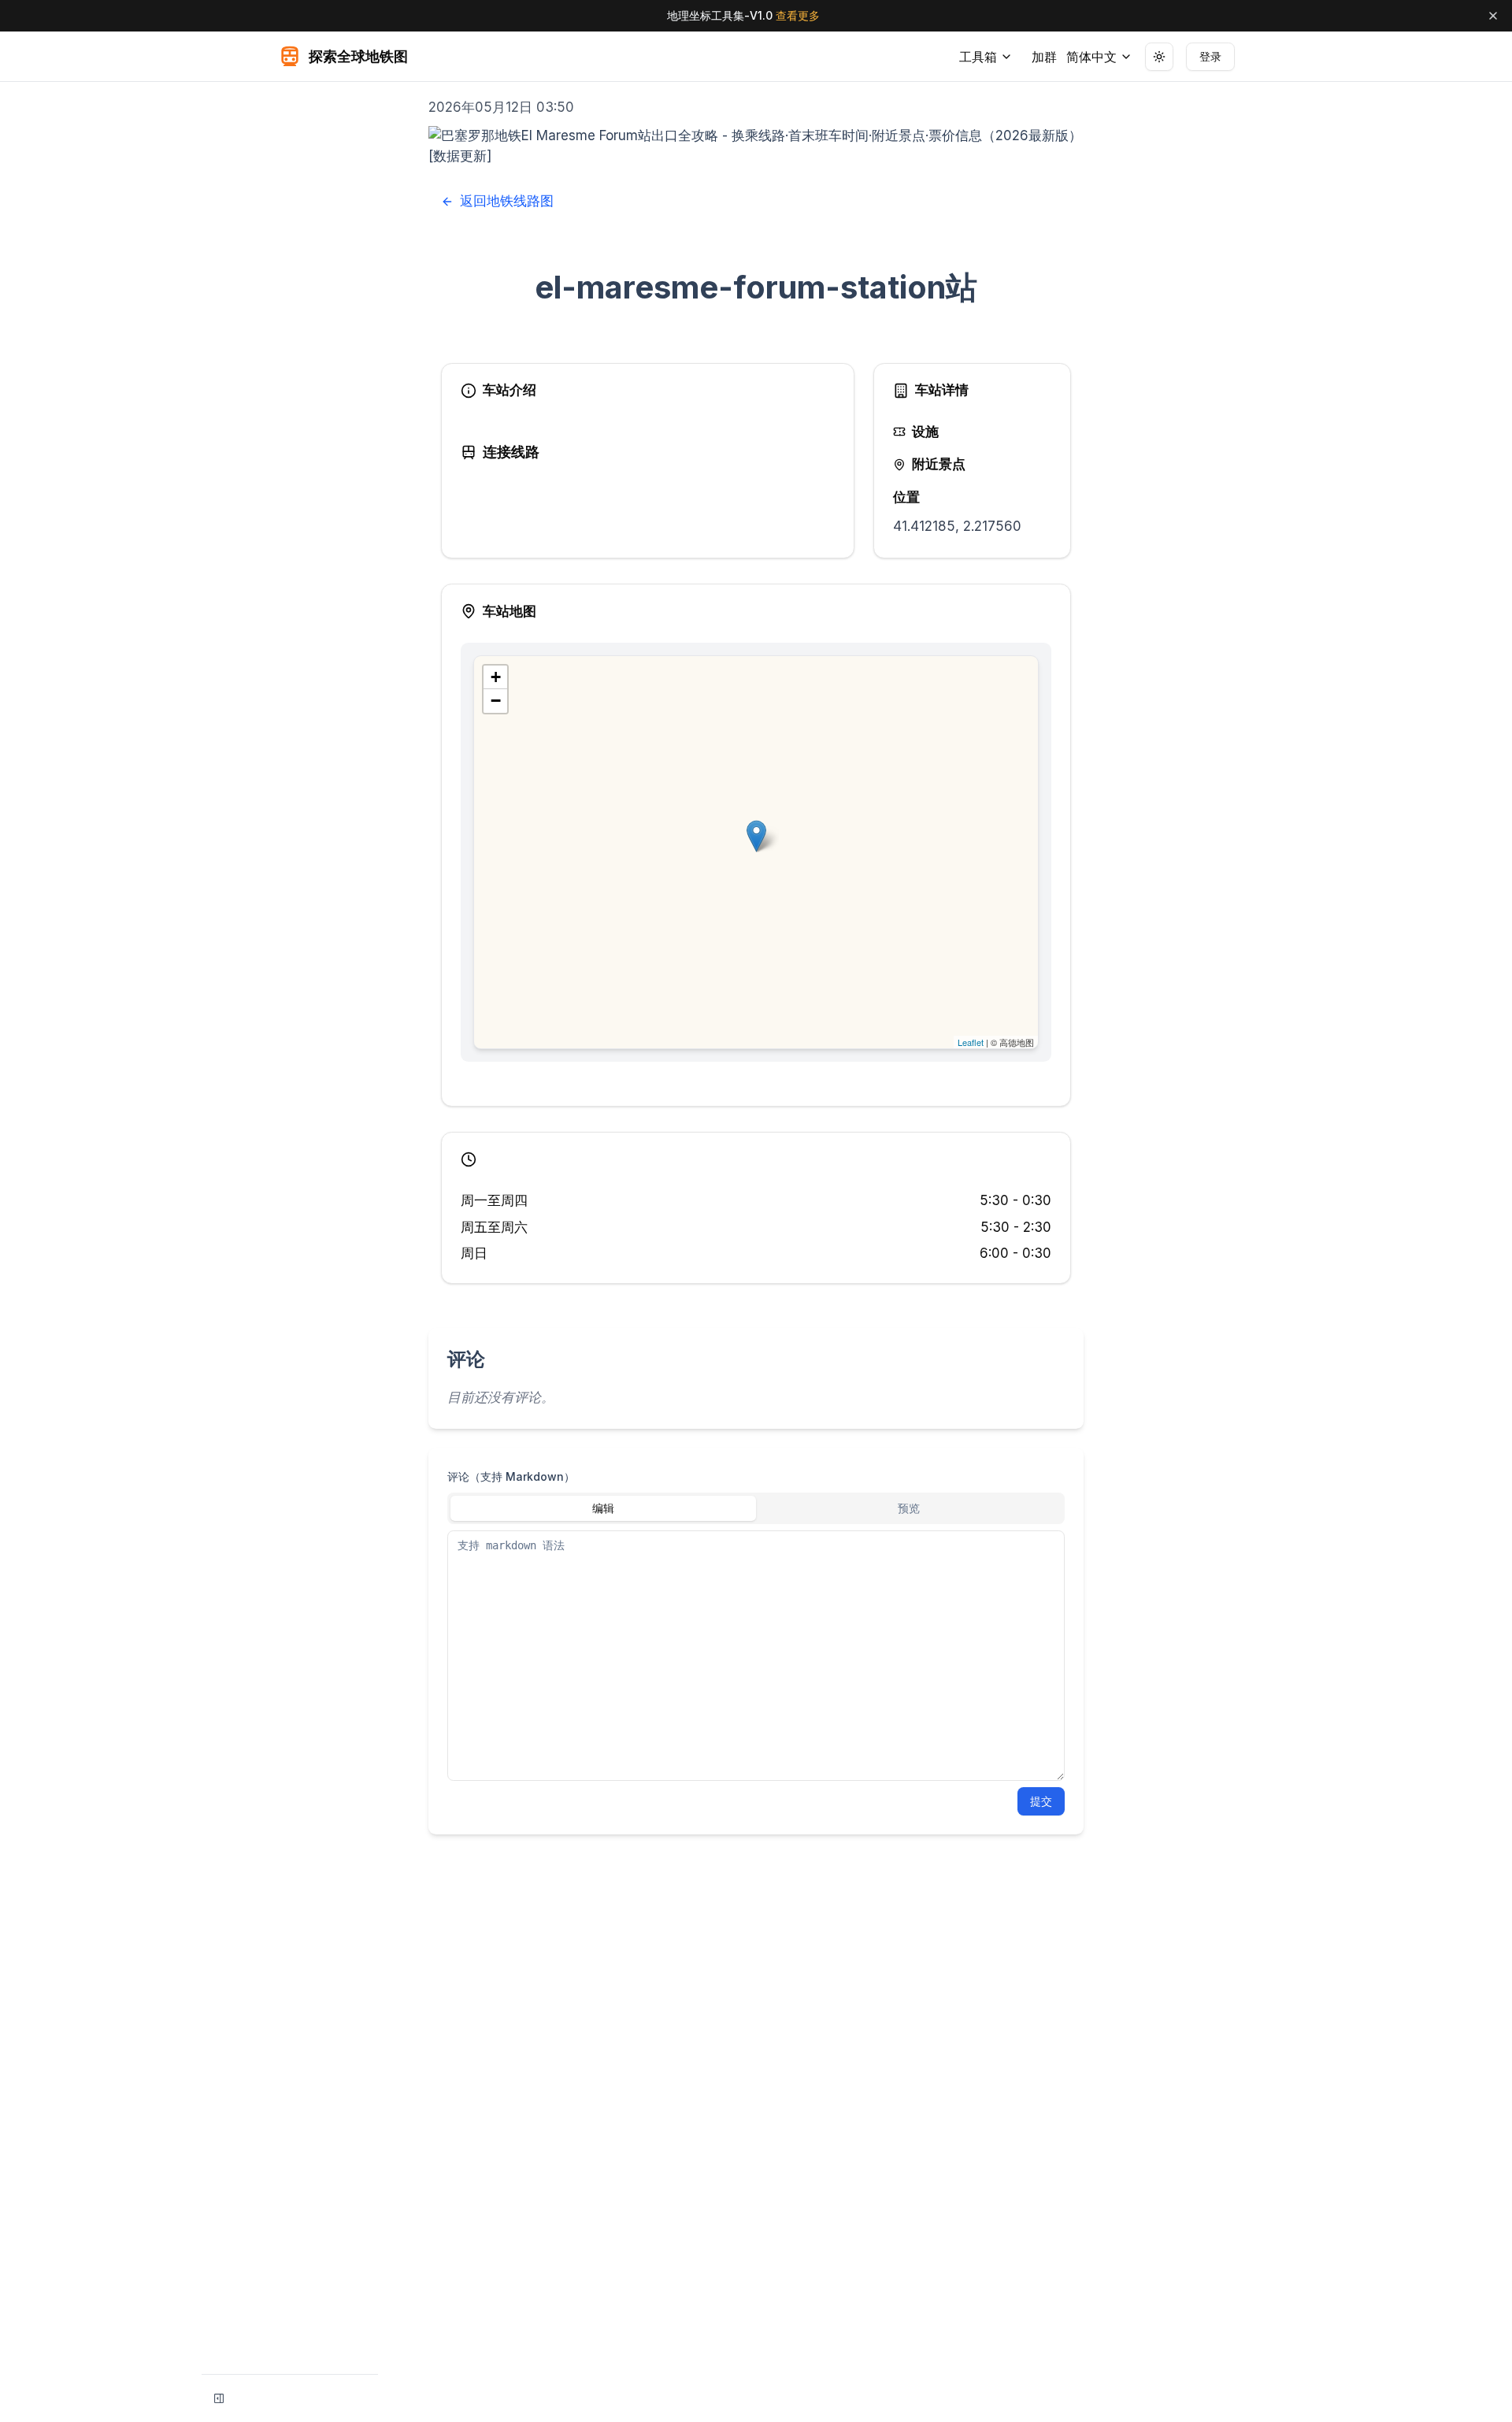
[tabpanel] (756, 1656)
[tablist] (756, 1508)
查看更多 (798, 15)
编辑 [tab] (603, 1508)
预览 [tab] (909, 1508)
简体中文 (1091, 57)
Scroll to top (1162, 100)
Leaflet (971, 1042)
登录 (1210, 56)
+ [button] (496, 677)
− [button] (496, 701)
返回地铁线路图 (507, 201)
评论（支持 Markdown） (511, 1476)
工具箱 (978, 57)
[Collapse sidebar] (219, 2398)
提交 (1041, 1801)
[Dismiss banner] (1493, 16)
